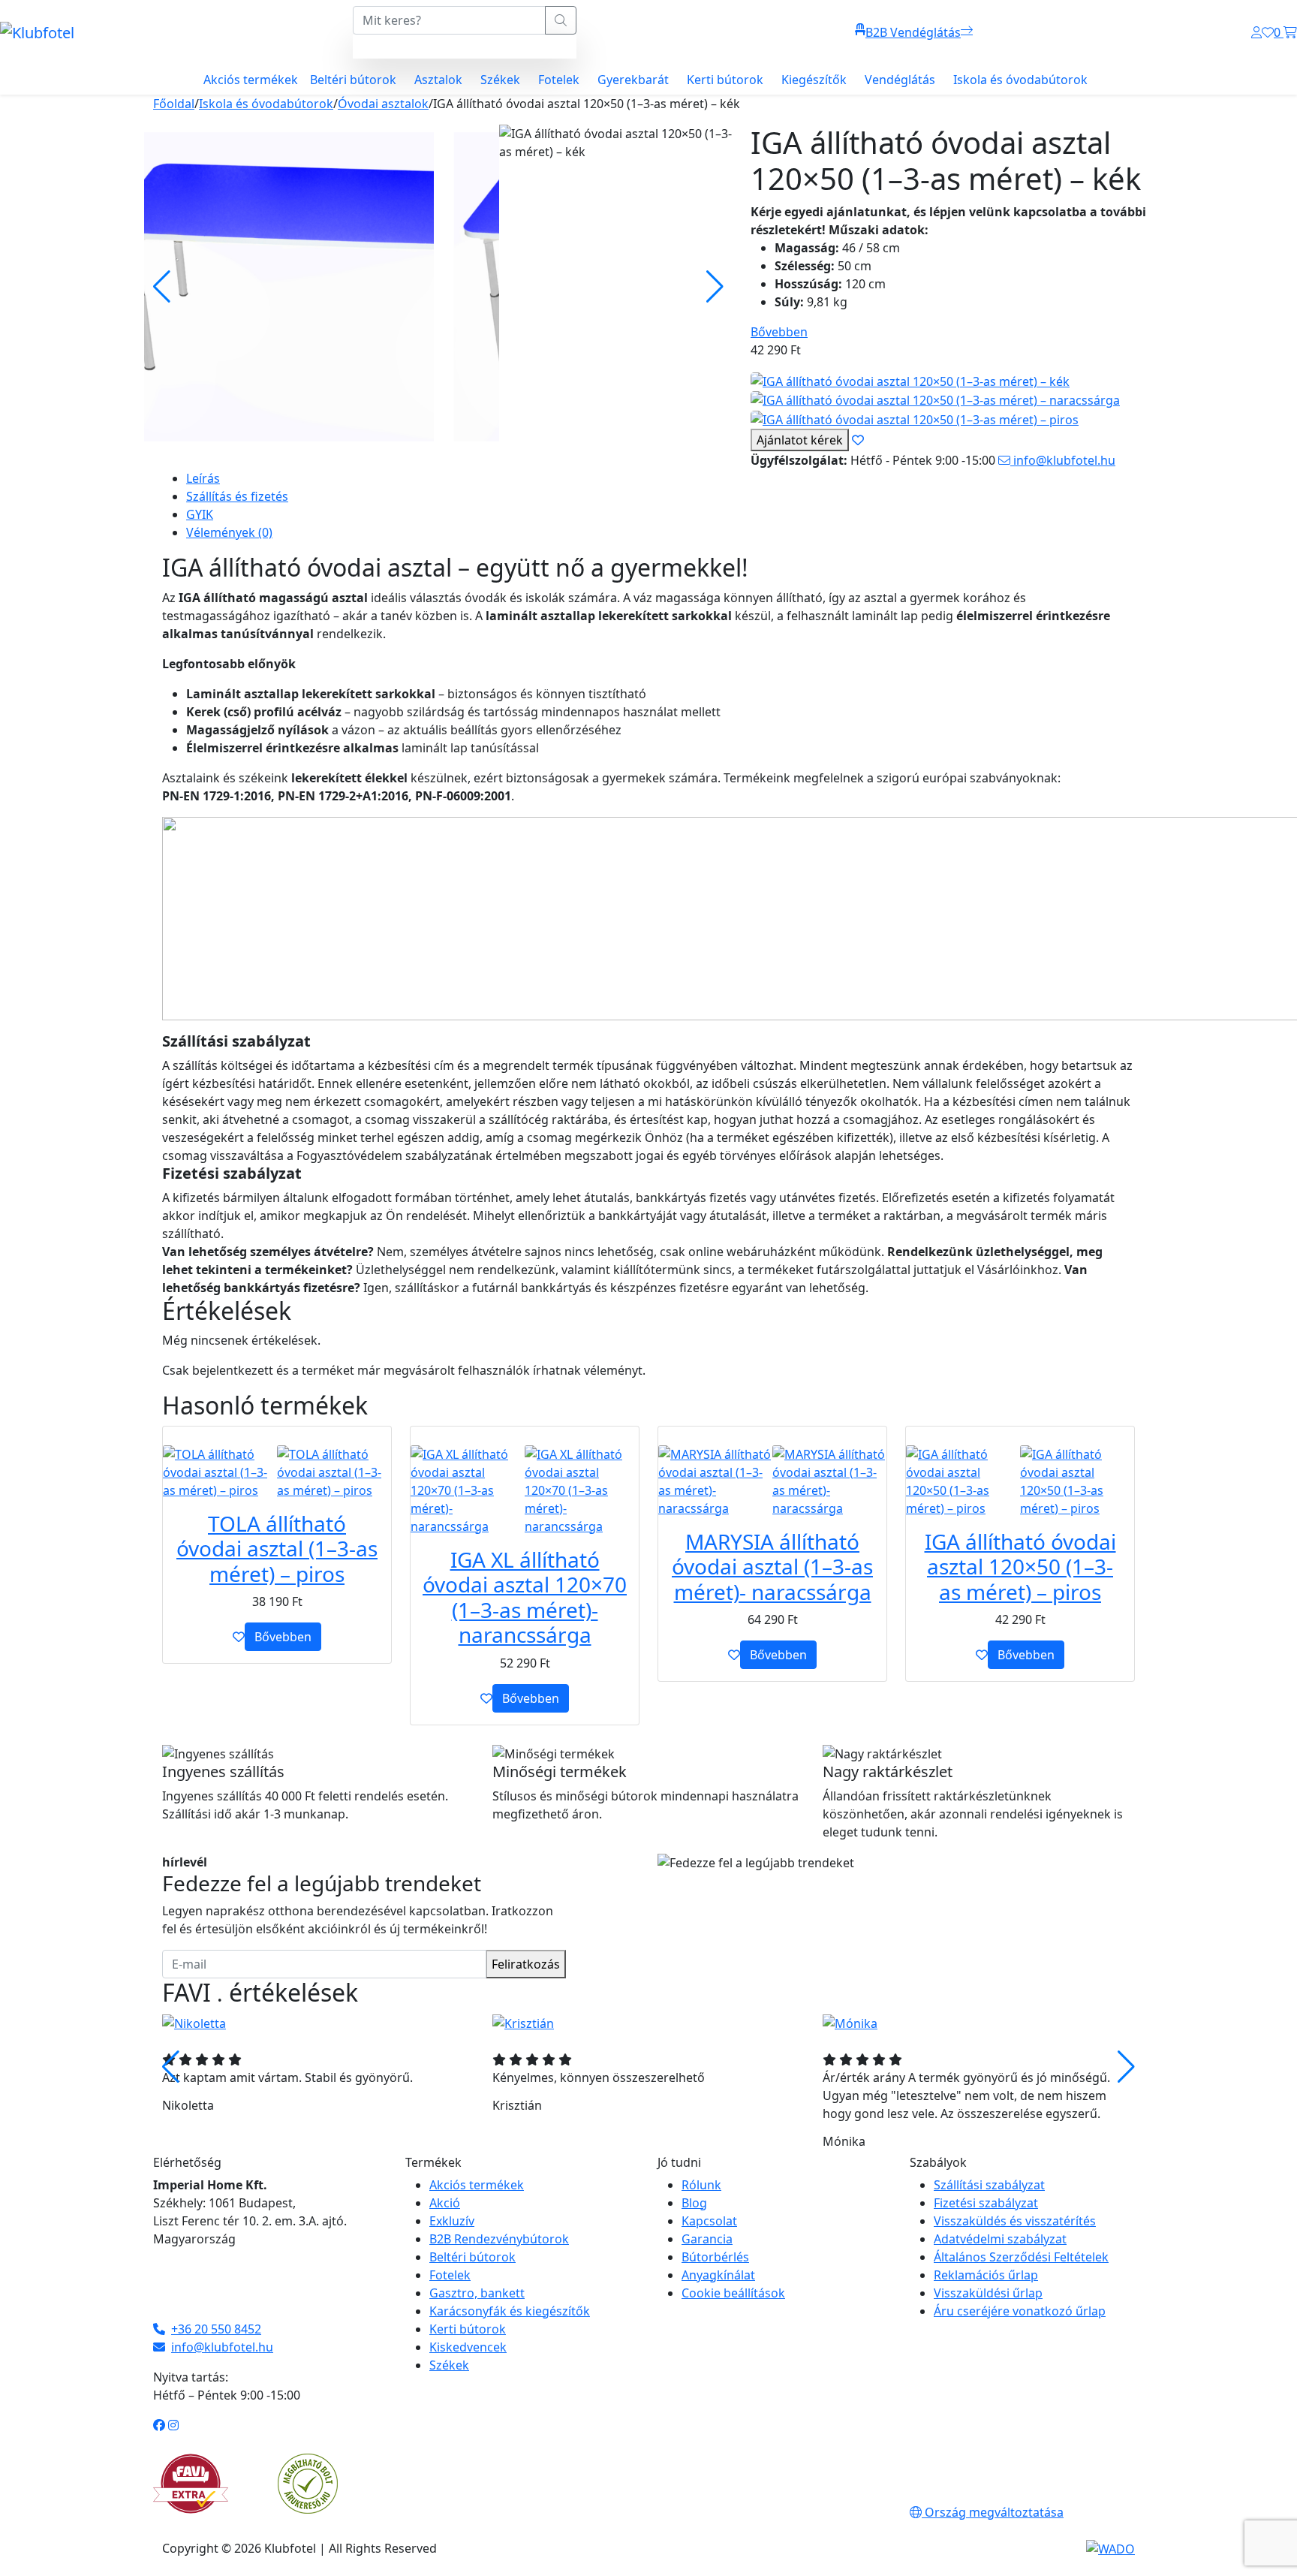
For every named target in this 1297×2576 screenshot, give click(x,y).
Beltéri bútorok (353, 80)
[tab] (661, 478)
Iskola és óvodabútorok (1020, 80)
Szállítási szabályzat (989, 2185)
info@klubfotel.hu (1063, 460)
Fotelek (559, 80)
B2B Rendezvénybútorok (499, 2239)
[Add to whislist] (858, 440)
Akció (445, 2203)
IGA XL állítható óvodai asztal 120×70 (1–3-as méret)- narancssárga (525, 1597)
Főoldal (174, 104)
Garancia (707, 2239)
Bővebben (779, 332)
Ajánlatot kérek (800, 440)
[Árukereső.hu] (308, 2482)
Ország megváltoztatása (993, 2512)
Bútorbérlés (715, 2257)
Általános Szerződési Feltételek (1021, 2257)
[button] (1126, 2067)
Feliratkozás (526, 1964)
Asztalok (438, 80)
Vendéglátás (900, 80)
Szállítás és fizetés (237, 496)
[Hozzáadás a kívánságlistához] (239, 1637)
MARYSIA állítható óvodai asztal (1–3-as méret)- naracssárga (772, 1567)
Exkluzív (452, 2221)
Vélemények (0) (229, 532)
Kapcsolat (709, 2221)
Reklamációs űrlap (986, 2275)
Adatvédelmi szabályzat (1000, 2239)
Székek (500, 80)
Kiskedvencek (468, 2347)
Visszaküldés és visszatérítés (1015, 2221)
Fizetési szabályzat (986, 2203)
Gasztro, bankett (477, 2293)
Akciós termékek (251, 80)
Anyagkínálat (718, 2275)
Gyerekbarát (633, 80)
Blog (694, 2203)
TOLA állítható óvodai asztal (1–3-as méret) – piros (277, 1549)
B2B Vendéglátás (913, 32)
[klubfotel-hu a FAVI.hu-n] (191, 2484)
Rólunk (701, 2185)
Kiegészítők (814, 80)
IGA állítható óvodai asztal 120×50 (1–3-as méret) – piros (1020, 1567)
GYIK (200, 514)
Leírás (203, 478)
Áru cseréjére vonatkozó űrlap (1020, 2311)
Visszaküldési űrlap (988, 2293)
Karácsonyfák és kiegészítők (510, 2311)
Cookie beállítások (733, 2293)
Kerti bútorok (725, 80)
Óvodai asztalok (383, 104)
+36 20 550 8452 (216, 2329)
